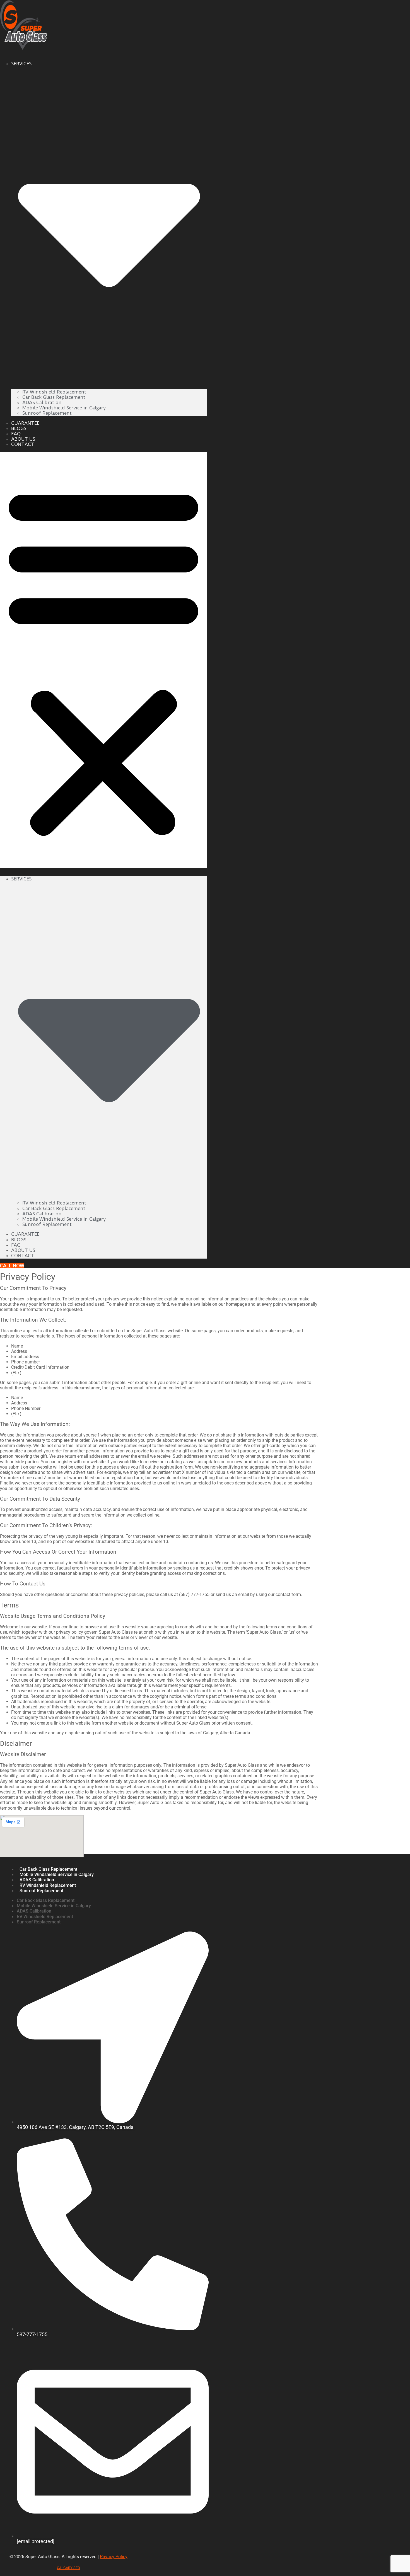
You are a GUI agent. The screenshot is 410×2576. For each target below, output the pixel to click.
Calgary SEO (68, 2568)
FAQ (16, 434)
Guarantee (25, 423)
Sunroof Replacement (47, 413)
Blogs (19, 428)
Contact (23, 445)
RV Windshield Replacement (54, 392)
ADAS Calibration (42, 402)
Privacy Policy (114, 2557)
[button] (103, 660)
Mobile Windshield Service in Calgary (64, 408)
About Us (23, 439)
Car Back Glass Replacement (54, 397)
